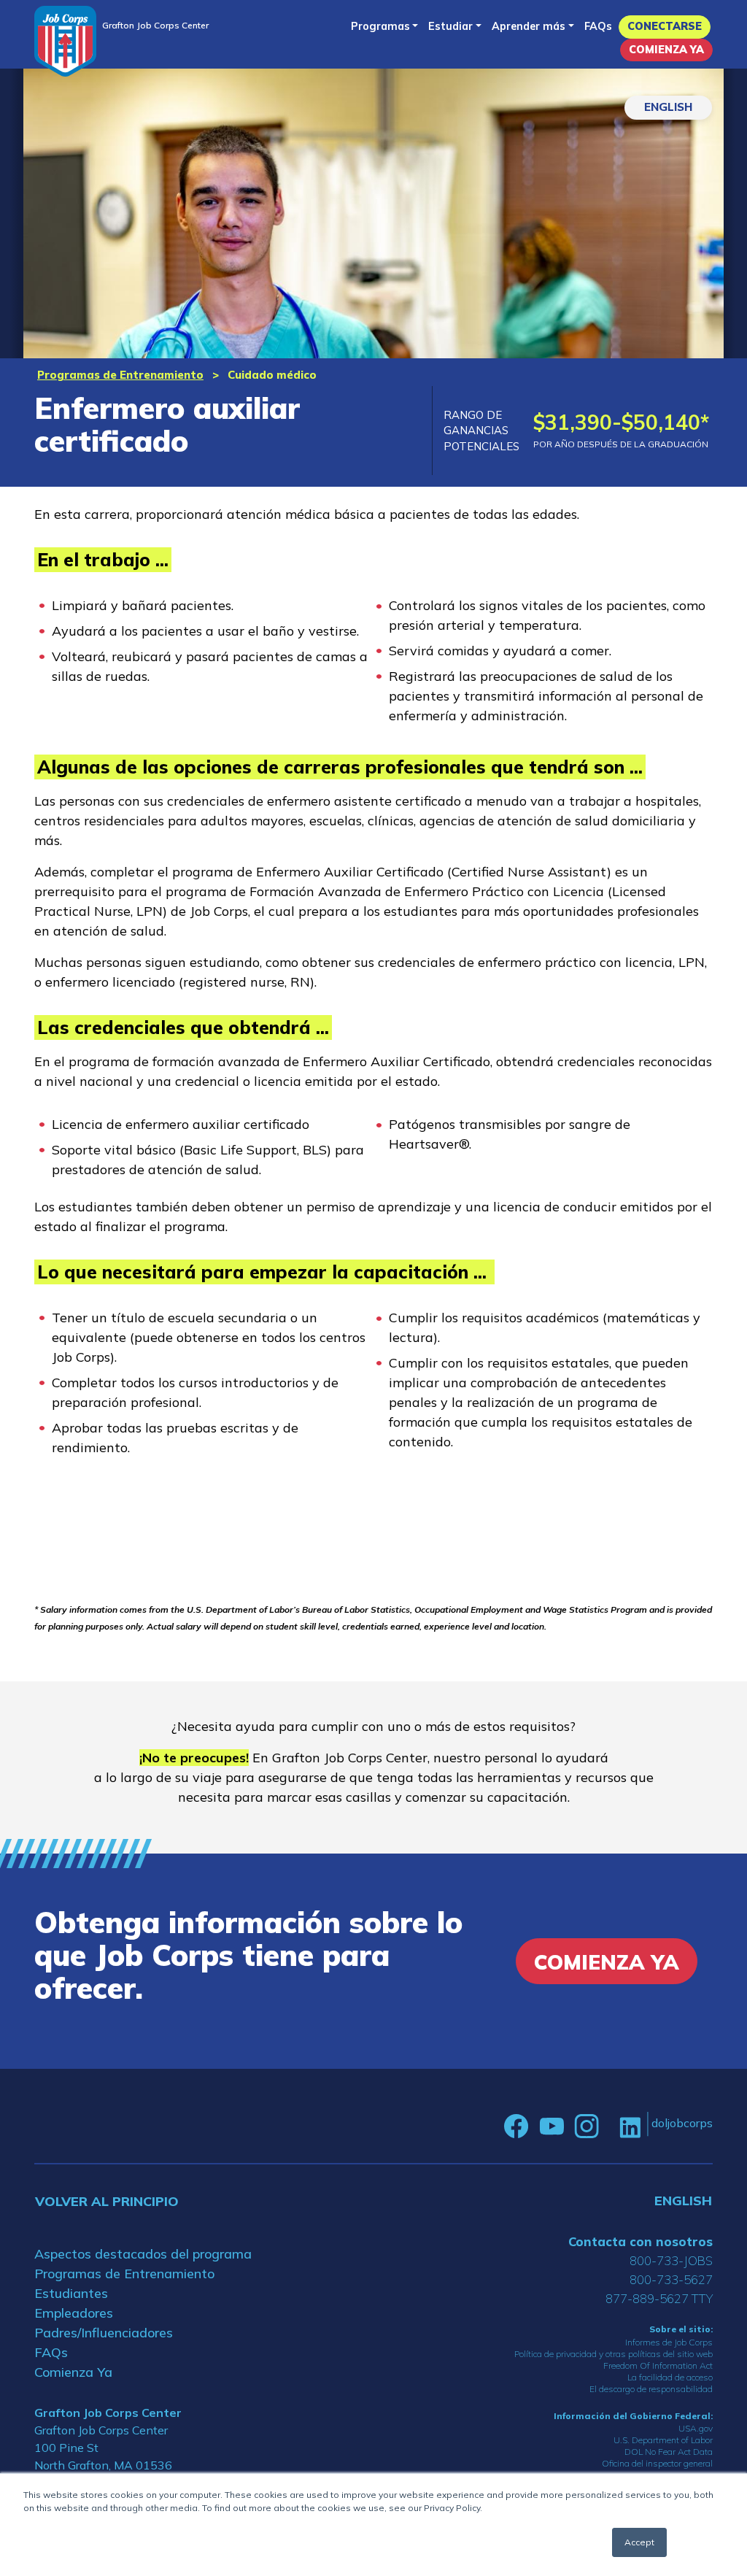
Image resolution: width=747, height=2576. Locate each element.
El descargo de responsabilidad (651, 2389)
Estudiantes (71, 2293)
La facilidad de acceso (670, 2377)
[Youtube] (551, 2126)
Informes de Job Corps (669, 2342)
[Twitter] (609, 2126)
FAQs (598, 26)
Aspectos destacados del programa (143, 2254)
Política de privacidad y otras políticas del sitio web (614, 2354)
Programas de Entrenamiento (120, 375)
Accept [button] (639, 2542)
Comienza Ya (666, 50)
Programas (380, 26)
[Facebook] (516, 2126)
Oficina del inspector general (657, 2463)
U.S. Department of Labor (663, 2440)
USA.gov (696, 2428)
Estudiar (450, 26)
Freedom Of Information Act (658, 2365)
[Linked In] (630, 2126)
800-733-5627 (671, 2279)
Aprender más (529, 26)
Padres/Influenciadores (104, 2333)
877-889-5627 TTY (659, 2298)
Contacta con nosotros (640, 2241)
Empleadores (74, 2313)
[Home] (65, 41)
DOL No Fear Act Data (669, 2452)
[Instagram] (587, 2126)
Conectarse (665, 26)
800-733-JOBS (671, 2260)
